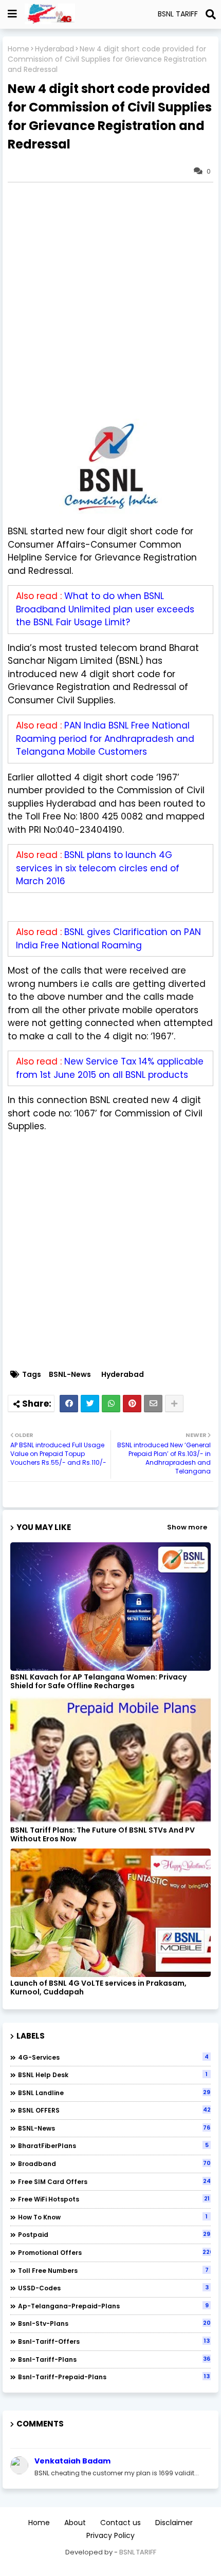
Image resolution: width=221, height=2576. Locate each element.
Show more (187, 1527)
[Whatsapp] (111, 1404)
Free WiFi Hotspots (114, 2199)
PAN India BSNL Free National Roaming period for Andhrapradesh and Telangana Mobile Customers (105, 739)
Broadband (114, 2163)
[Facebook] (69, 1404)
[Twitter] (90, 1404)
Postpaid (114, 2234)
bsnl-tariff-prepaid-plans (114, 2377)
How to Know (113, 2217)
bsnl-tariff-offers (114, 2341)
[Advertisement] (110, 301)
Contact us (121, 2523)
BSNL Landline (114, 2093)
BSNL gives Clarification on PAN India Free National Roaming (108, 939)
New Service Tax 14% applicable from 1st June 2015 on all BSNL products (110, 1068)
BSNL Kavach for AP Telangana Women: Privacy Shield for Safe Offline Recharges (98, 1682)
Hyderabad (54, 49)
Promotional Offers (114, 2252)
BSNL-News (70, 1375)
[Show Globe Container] (12, 14)
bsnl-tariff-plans (114, 2359)
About (75, 2523)
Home (19, 49)
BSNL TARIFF (138, 2552)
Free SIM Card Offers (114, 2181)
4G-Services (113, 2057)
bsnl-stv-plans (114, 2323)
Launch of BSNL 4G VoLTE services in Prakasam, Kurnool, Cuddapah (98, 1988)
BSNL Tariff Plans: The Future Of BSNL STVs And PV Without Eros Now (103, 1835)
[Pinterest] (132, 1404)
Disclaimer (174, 2523)
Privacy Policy (110, 2536)
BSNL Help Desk (113, 2075)
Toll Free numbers (113, 2270)
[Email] (153, 1404)
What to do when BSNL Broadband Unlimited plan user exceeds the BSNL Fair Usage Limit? (105, 609)
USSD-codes (113, 2288)
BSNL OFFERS (114, 2110)
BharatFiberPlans (113, 2145)
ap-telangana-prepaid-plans (113, 2306)
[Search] (211, 14)
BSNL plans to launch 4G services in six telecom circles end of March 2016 (98, 868)
